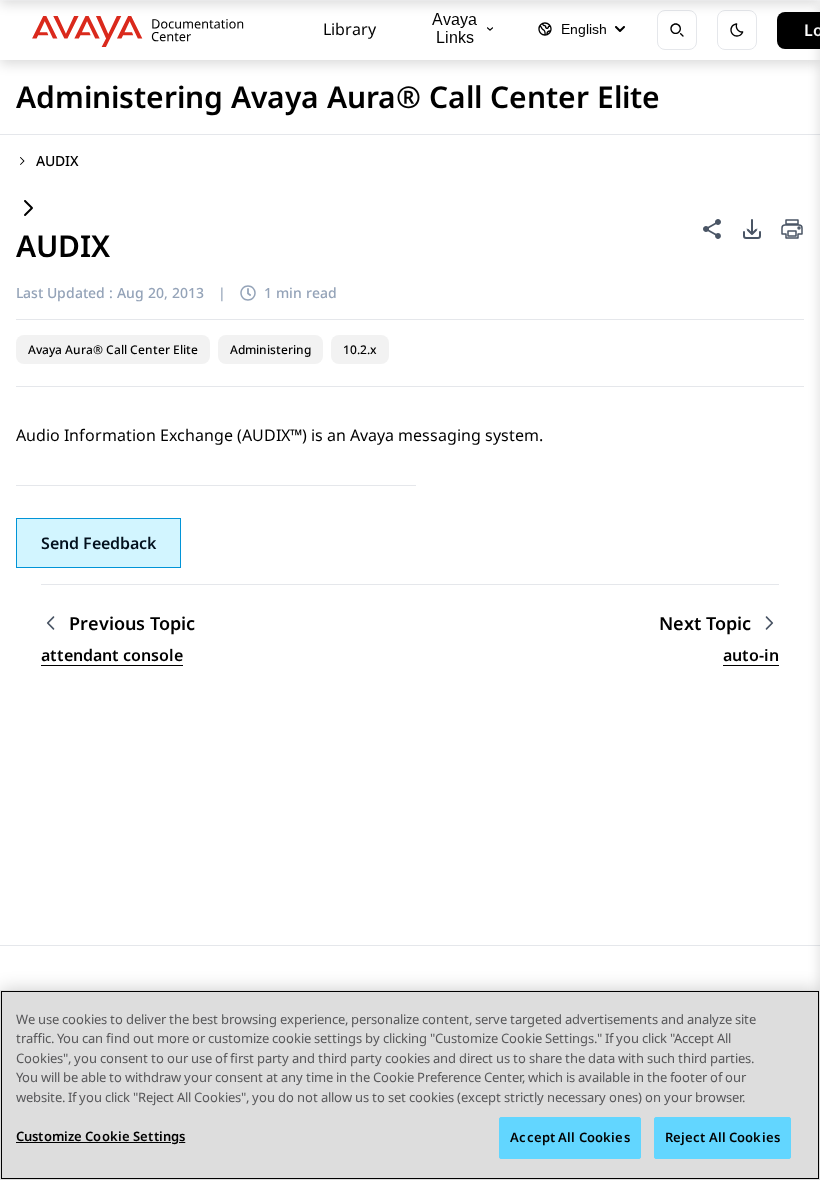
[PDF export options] (752, 229)
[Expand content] (28, 209)
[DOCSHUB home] (143, 30)
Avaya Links (454, 28)
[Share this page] (712, 229)
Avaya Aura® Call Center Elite (113, 349)
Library (349, 29)
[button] (98, 543)
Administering (270, 349)
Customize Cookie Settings (100, 1136)
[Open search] (677, 30)
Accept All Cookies (569, 1137)
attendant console (112, 655)
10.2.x (360, 349)
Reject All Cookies (722, 1137)
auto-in (751, 655)
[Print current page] (792, 230)
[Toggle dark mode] (737, 30)
